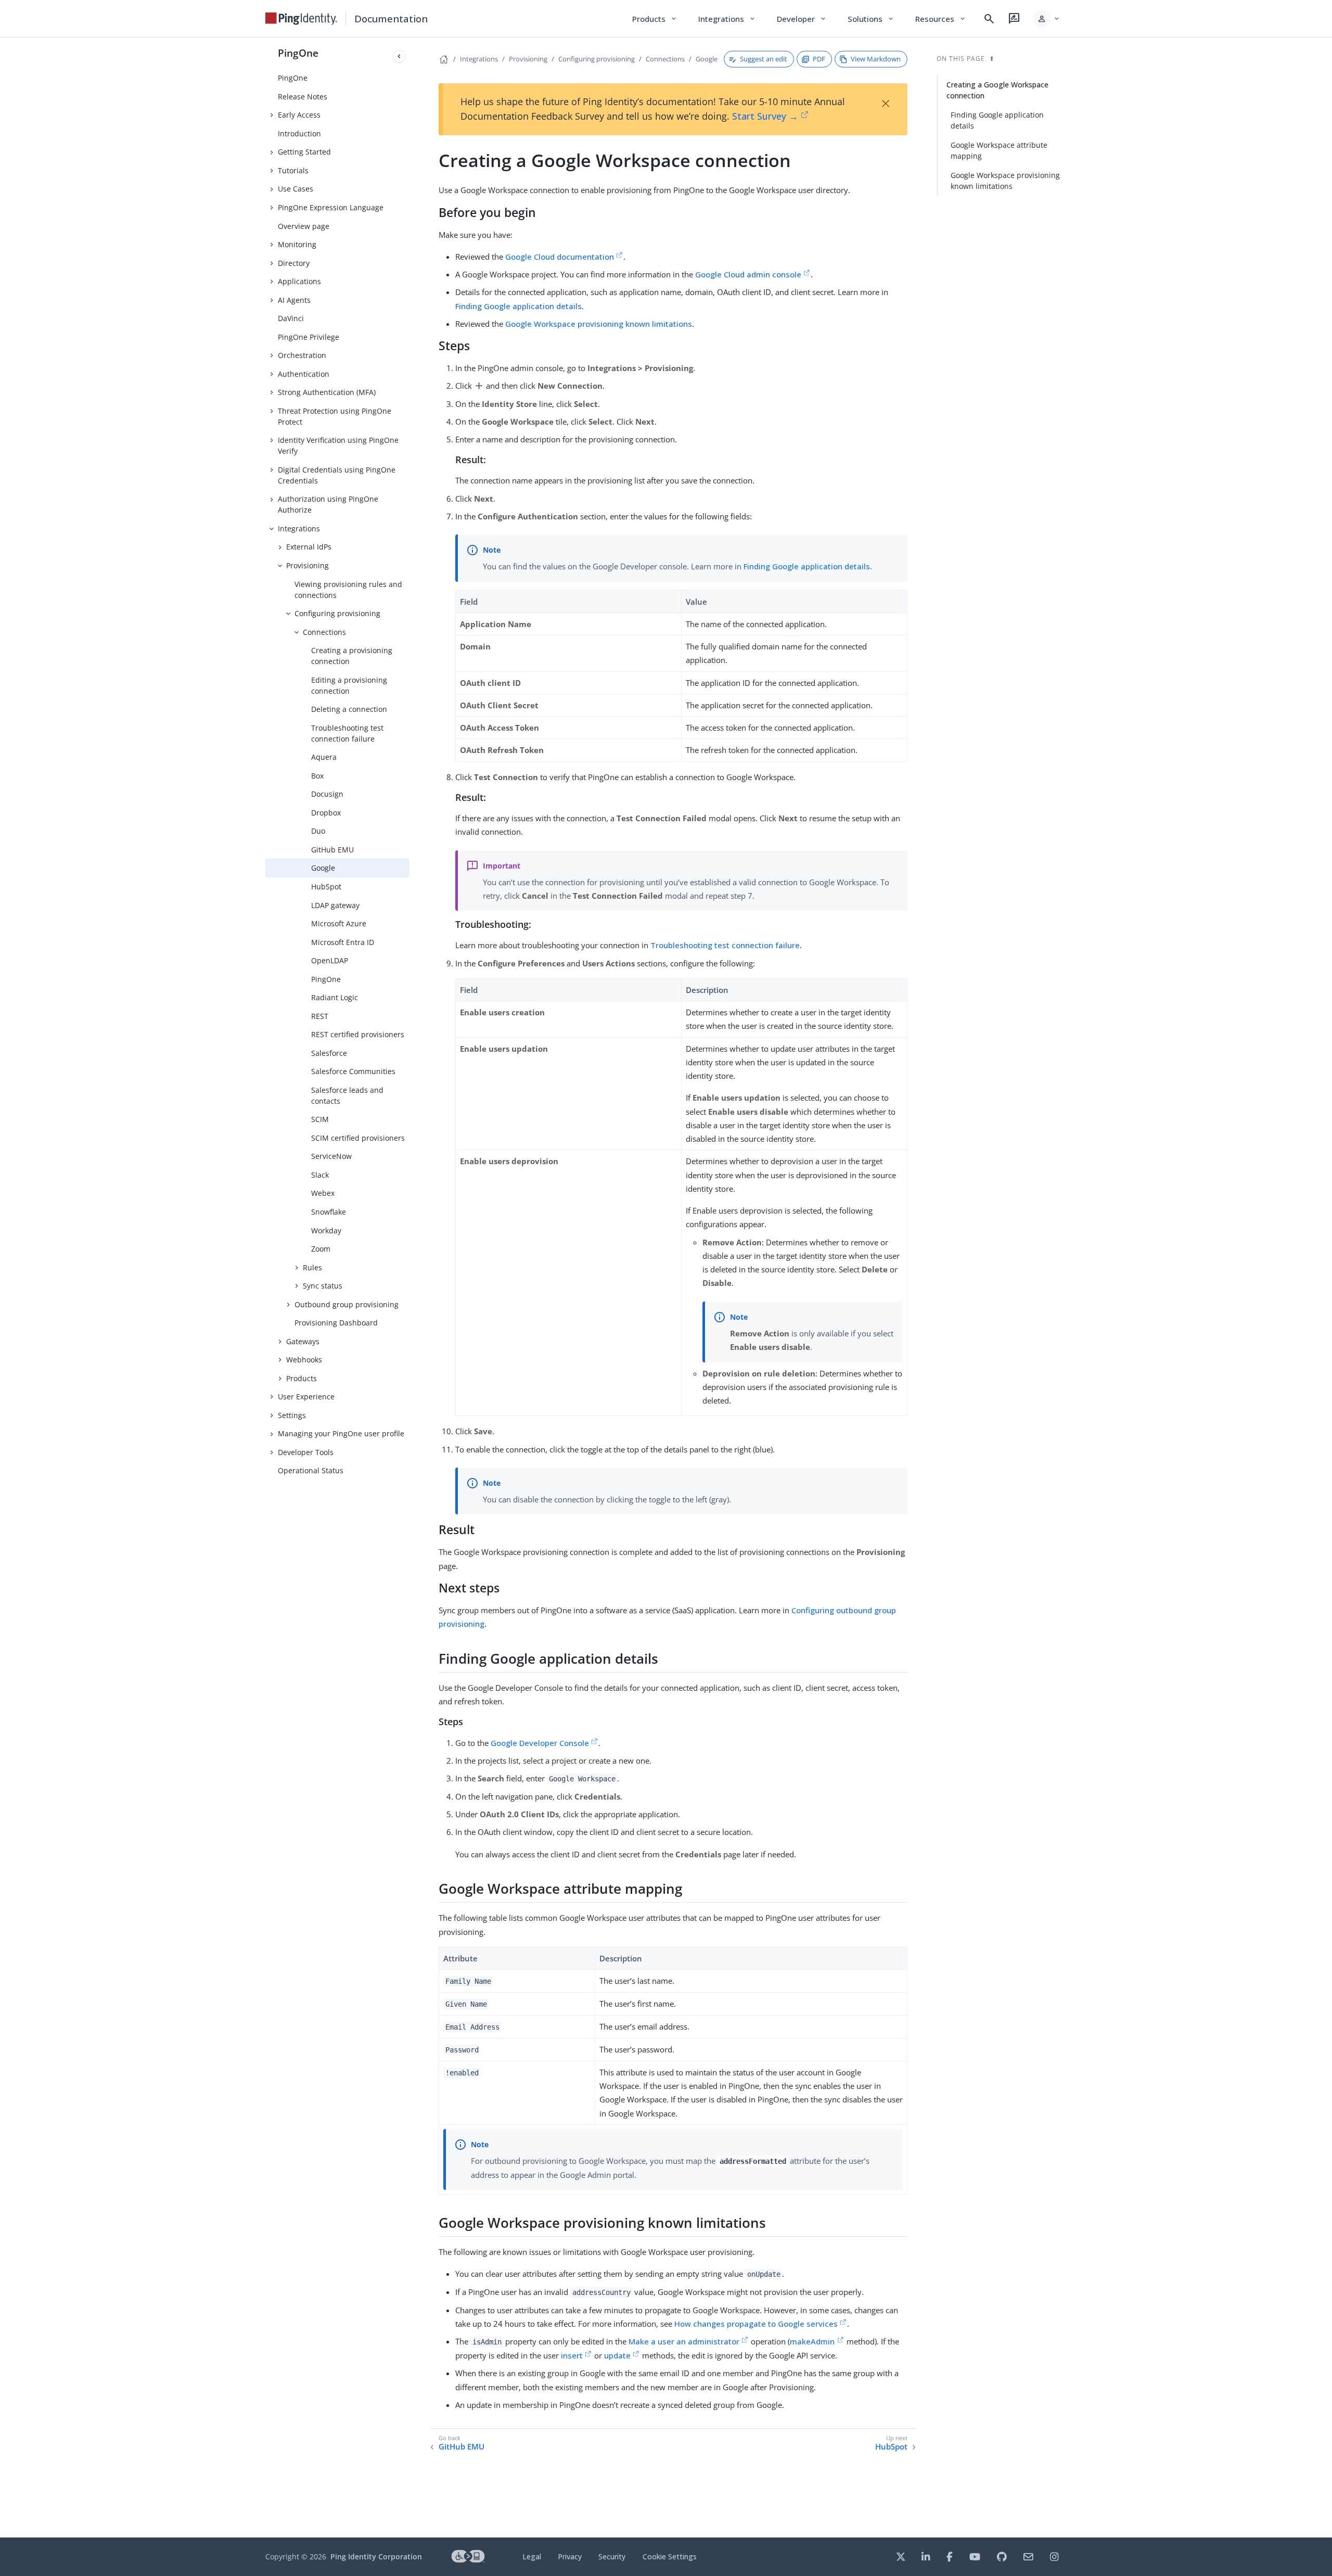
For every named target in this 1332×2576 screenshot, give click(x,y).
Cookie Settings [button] (670, 2556)
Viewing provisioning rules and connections (348, 590)
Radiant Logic (335, 997)
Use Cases (296, 189)
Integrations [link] (727, 19)
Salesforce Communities (353, 1071)
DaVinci (291, 318)
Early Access (299, 115)
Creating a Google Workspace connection (997, 90)
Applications (299, 281)
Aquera (324, 757)
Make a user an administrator (684, 2341)
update (617, 2355)
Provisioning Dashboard (336, 1323)
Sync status (323, 1286)
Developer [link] (802, 19)
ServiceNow (331, 1156)
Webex (323, 1193)
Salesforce (329, 1053)
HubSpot (326, 887)
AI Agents (294, 300)
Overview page (304, 226)
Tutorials (293, 170)
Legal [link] (532, 2556)
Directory (294, 263)
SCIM (320, 1119)
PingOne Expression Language (331, 207)
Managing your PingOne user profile (341, 1433)
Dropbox (326, 813)
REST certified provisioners (358, 1034)
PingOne (298, 53)
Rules (312, 1267)
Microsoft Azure (339, 923)
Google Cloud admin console (748, 274)
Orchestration (302, 355)
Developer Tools (306, 1452)
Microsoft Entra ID (343, 942)
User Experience (306, 1397)
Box (317, 776)
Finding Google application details (518, 306)
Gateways (303, 1341)
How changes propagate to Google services (756, 2324)
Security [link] (612, 2556)
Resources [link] (941, 19)
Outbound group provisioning (347, 1304)
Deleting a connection (349, 709)
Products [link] (655, 19)
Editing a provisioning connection (349, 685)
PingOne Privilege (309, 337)
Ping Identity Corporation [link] (376, 2556)
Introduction (299, 133)
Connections (324, 632)
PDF (819, 59)
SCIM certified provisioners (358, 1138)
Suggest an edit (764, 59)
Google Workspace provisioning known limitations (599, 324)
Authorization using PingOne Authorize (328, 504)
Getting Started (304, 152)
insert (572, 2355)
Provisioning (308, 565)
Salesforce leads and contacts (347, 1095)
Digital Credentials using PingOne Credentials (337, 475)
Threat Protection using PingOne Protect (335, 416)
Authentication (304, 374)
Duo (318, 831)
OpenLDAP (330, 960)
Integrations (299, 528)
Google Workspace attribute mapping (999, 150)
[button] (1047, 19)
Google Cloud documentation (560, 257)
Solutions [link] (871, 19)
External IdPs (309, 547)
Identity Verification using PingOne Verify (338, 445)
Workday (326, 1230)
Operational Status (311, 1470)
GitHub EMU (332, 850)
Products (302, 1378)
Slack (320, 1175)
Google (323, 868)
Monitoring (297, 244)
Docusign (327, 794)
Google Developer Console (540, 1743)
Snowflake (329, 1212)
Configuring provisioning (337, 613)
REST (320, 1016)
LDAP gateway (335, 905)
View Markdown (876, 59)
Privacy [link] (570, 2556)
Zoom (321, 1249)
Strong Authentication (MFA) (327, 392)
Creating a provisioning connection (352, 656)
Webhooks (304, 1360)
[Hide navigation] (399, 56)
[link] (301, 19)
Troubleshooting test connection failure (347, 733)
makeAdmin (812, 2341)
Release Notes (303, 97)
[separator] (409, 1287)
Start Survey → (765, 116)
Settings (292, 1415)
